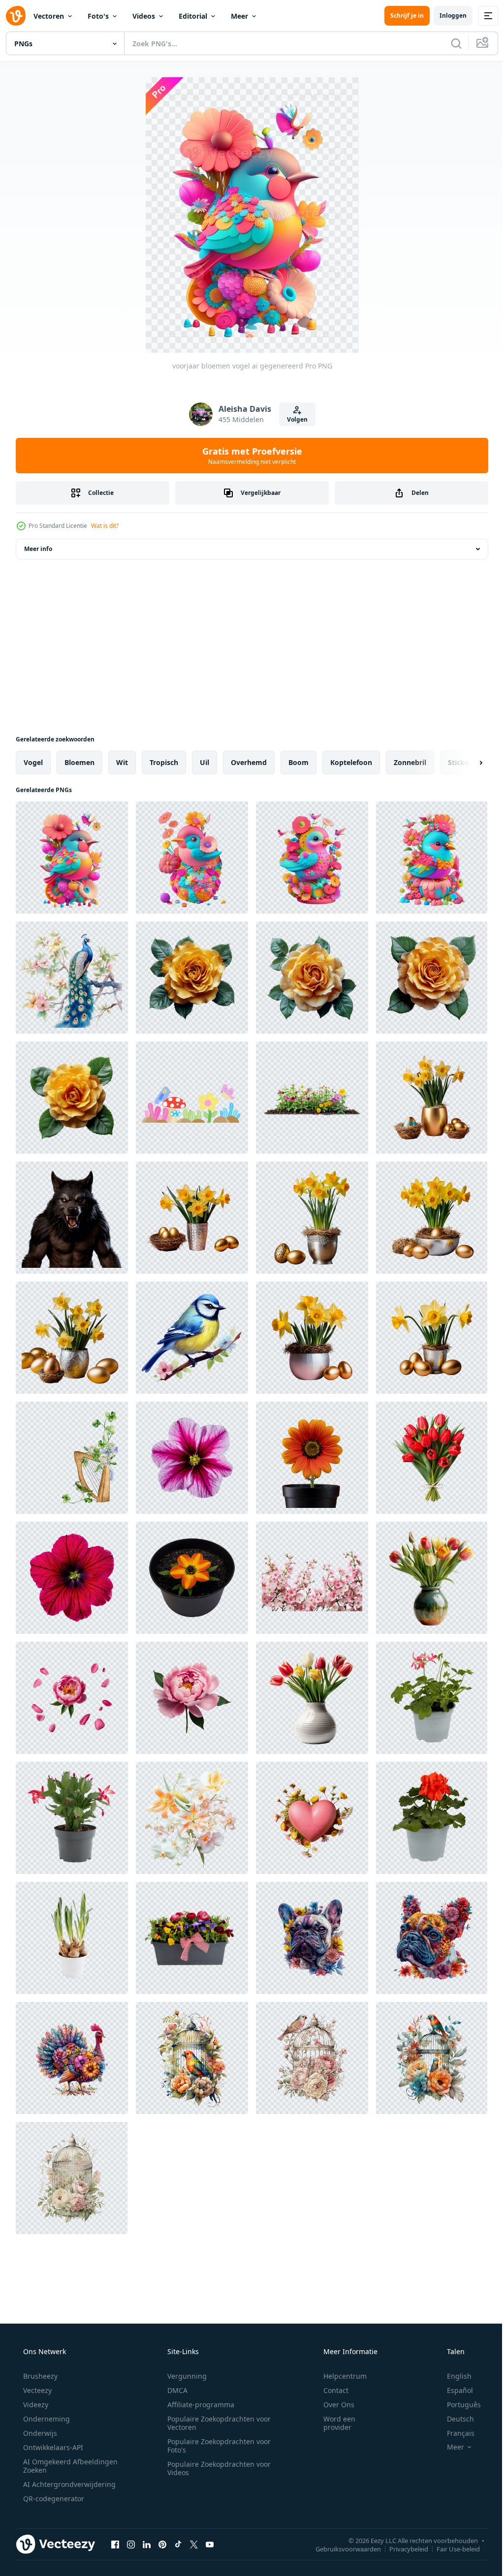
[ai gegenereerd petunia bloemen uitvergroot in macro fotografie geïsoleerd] (192, 1458)
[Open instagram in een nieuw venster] (131, 2544)
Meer (239, 16)
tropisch (164, 762)
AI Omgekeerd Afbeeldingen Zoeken (57, 2466)
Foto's (98, 16)
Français (454, 2433)
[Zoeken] (449, 43)
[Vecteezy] (16, 16)
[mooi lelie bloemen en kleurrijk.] (192, 1818)
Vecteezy (36, 2390)
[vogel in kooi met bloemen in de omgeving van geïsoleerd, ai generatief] (192, 2058)
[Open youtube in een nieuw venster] (210, 2544)
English (453, 2376)
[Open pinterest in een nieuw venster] (162, 2544)
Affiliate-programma (197, 2405)
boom (299, 762)
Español (454, 2390)
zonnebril (410, 762)
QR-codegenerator (53, 2499)
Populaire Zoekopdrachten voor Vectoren (216, 2423)
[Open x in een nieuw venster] (194, 2544)
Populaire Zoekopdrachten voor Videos (216, 2468)
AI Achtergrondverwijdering (68, 2484)
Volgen (293, 419)
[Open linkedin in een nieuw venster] (147, 2544)
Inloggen (446, 15)
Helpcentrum (339, 2376)
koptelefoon (351, 762)
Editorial (193, 16)
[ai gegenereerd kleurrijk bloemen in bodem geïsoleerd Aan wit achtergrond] (312, 1098)
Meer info (38, 549)
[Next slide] (465, 763)
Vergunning (184, 2376)
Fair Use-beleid (451, 2548)
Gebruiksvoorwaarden (341, 2548)
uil (205, 762)
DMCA (174, 2390)
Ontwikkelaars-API (52, 2447)
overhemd (249, 762)
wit (122, 762)
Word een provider (333, 2423)
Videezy (35, 2405)
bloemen (79, 762)
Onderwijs (39, 2433)
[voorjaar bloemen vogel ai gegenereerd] (72, 858)
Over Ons (332, 2405)
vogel (33, 762)
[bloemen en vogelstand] (192, 1098)
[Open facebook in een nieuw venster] (115, 2544)
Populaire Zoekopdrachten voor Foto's (216, 2446)
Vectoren (49, 16)
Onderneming (46, 2419)
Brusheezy (39, 2376)
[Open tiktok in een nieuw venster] (178, 2544)
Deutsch (454, 2419)
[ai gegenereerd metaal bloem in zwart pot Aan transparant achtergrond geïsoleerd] (312, 1458)
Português (457, 2405)
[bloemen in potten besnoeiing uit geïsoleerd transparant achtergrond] (432, 1698)
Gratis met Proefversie (248, 456)
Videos (144, 16)
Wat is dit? (105, 526)
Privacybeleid (401, 2548)
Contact (330, 2390)
